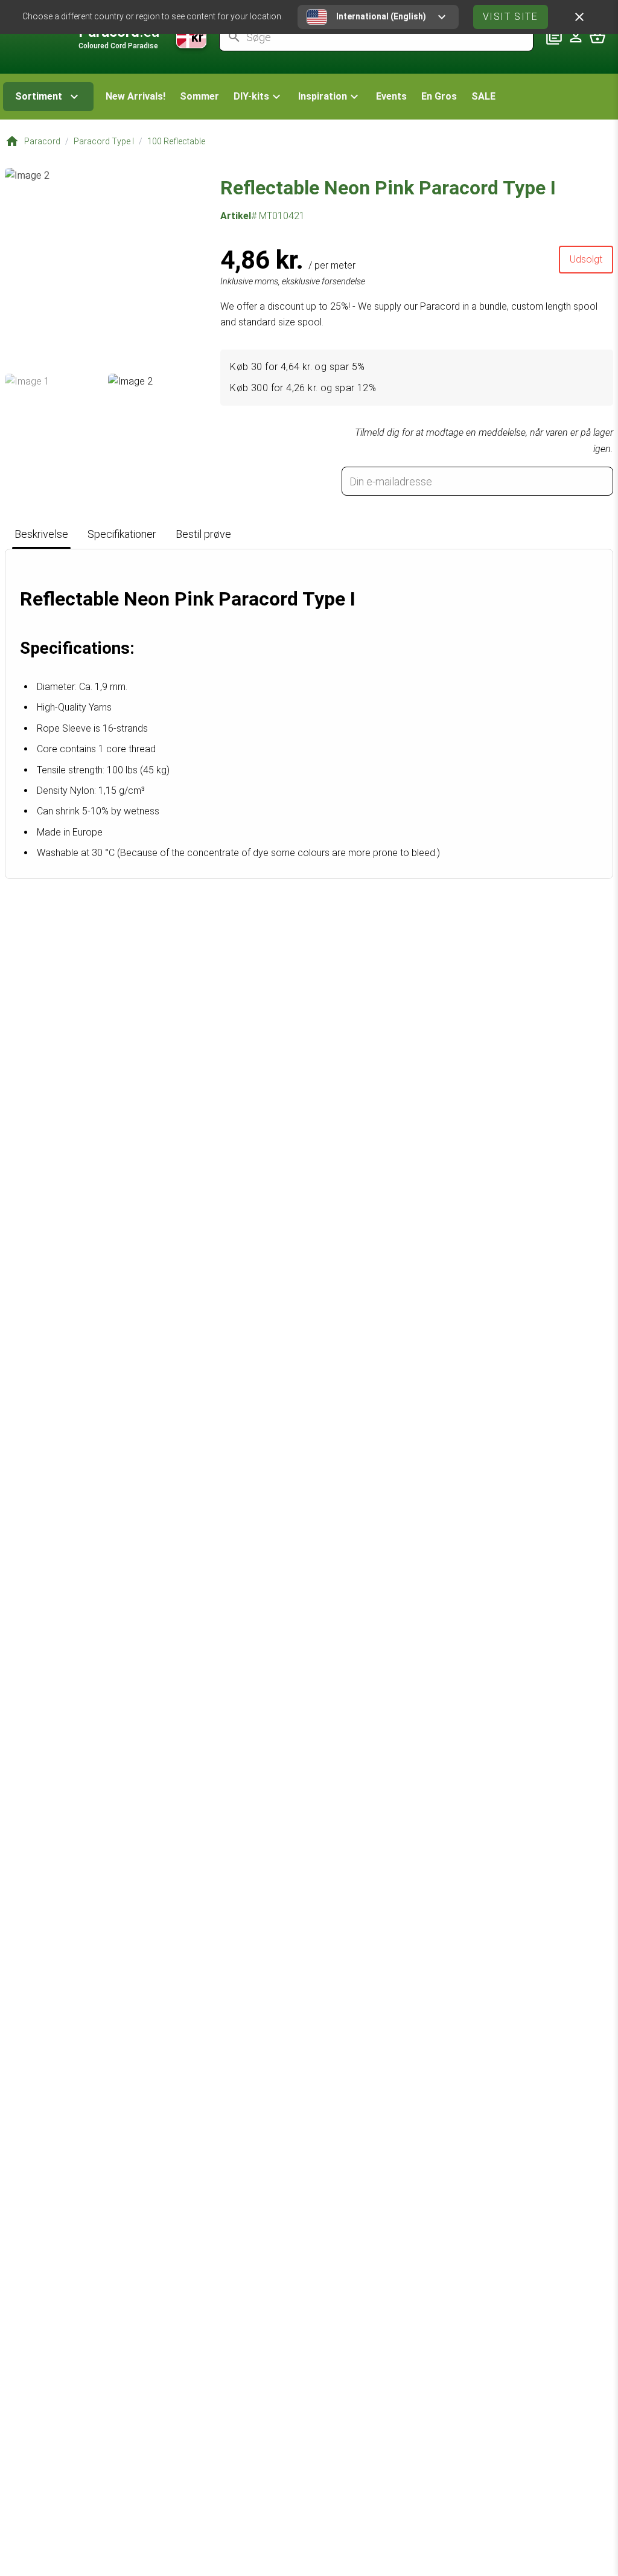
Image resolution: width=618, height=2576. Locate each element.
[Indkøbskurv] (597, 37)
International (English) (381, 16)
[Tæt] (579, 17)
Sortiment (39, 96)
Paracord (42, 141)
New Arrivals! (135, 96)
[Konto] (576, 37)
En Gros (439, 96)
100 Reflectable (176, 141)
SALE (483, 96)
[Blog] (554, 37)
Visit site (511, 17)
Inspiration (323, 96)
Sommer (199, 96)
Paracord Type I (104, 141)
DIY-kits (251, 96)
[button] (259, 97)
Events (391, 96)
